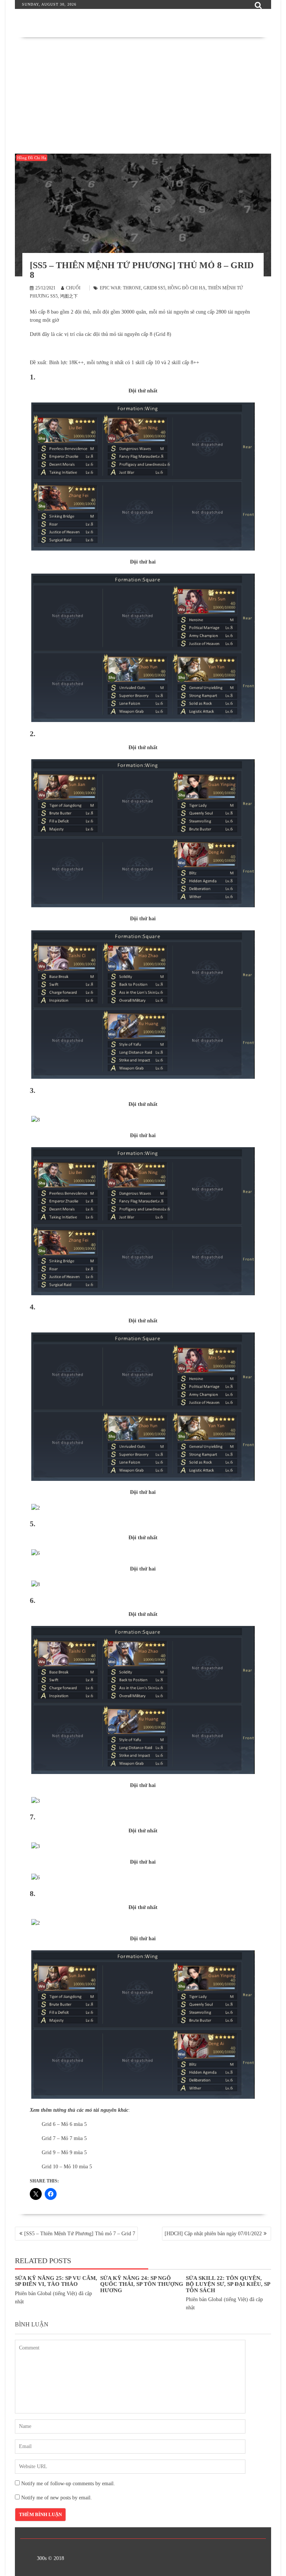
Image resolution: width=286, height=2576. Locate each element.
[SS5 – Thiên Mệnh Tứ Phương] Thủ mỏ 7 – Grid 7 (80, 2234)
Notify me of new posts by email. (57, 2498)
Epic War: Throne (120, 288)
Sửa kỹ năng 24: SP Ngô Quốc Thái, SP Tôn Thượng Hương (142, 2284)
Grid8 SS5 (154, 288)
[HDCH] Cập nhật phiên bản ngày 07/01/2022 (213, 2234)
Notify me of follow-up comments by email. (68, 2484)
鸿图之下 (69, 296)
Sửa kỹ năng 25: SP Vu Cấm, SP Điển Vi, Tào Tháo (56, 2281)
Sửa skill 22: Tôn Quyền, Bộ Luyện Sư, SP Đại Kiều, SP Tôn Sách (228, 2284)
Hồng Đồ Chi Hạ (32, 158)
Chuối (73, 288)
